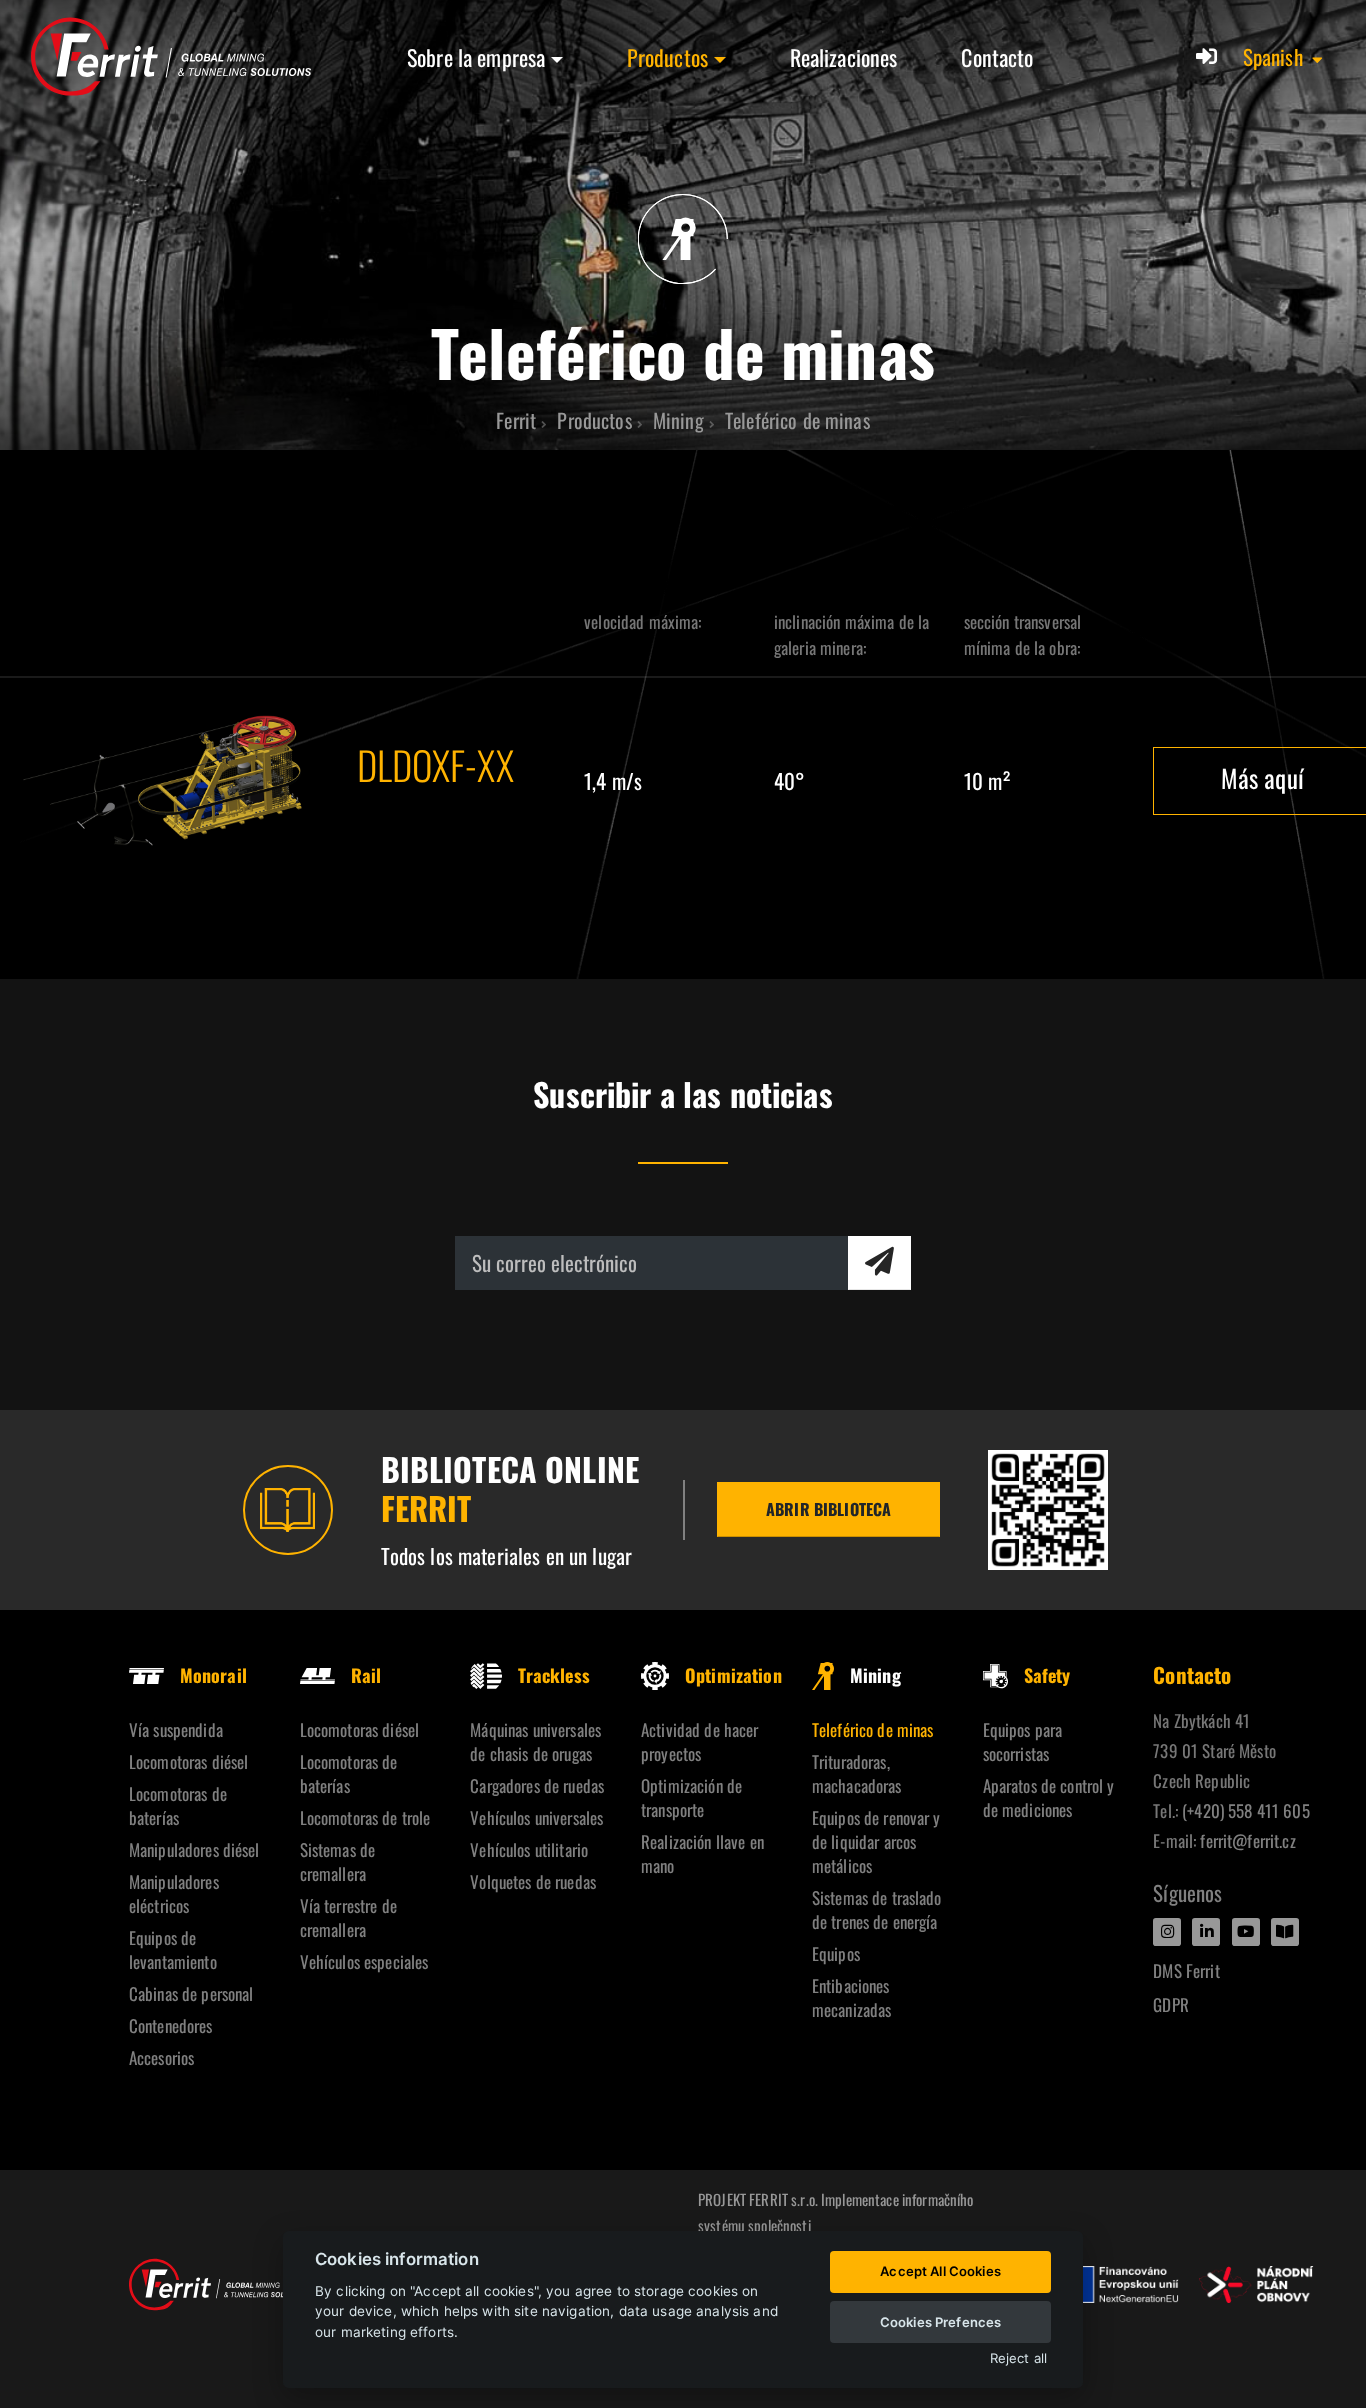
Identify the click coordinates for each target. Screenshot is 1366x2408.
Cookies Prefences (940, 2322)
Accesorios (161, 2057)
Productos (667, 57)
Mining (875, 1675)
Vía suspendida (176, 1729)
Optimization (733, 1675)
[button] (1284, 57)
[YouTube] (1246, 1932)
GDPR (1171, 2004)
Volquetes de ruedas (533, 1881)
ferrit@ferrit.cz (1247, 1840)
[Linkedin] (1206, 1932)
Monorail (213, 1675)
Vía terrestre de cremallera (348, 1917)
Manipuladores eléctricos (174, 1893)
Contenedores (171, 2025)
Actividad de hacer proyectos (700, 1741)
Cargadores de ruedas (537, 1785)
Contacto (997, 57)
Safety (1047, 1675)
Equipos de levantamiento (173, 1949)
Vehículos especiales (364, 1961)
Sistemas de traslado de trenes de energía (877, 1909)
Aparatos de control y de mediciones (1049, 1797)
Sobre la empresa (476, 57)
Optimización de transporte (691, 1797)
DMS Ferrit (1186, 1970)
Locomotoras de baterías (178, 1805)
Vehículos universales (536, 1817)
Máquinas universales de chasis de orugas (535, 1741)
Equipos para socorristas (1023, 1741)
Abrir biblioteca (828, 1509)
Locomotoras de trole (365, 1817)
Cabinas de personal (191, 1993)
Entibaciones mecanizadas (852, 1997)
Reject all (1018, 2358)
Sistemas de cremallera (338, 1861)
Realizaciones (844, 57)
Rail (366, 1675)
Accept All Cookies (940, 2271)
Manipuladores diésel (194, 1849)
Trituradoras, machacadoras (857, 1773)
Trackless (553, 1675)
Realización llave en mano (702, 1853)
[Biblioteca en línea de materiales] (1048, 1510)
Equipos (836, 1953)
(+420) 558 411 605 (1246, 1810)
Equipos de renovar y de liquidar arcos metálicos (876, 1841)
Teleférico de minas (873, 1729)
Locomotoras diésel (189, 1761)
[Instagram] (1167, 1932)
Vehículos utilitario (529, 1849)
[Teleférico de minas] (171, 780)
